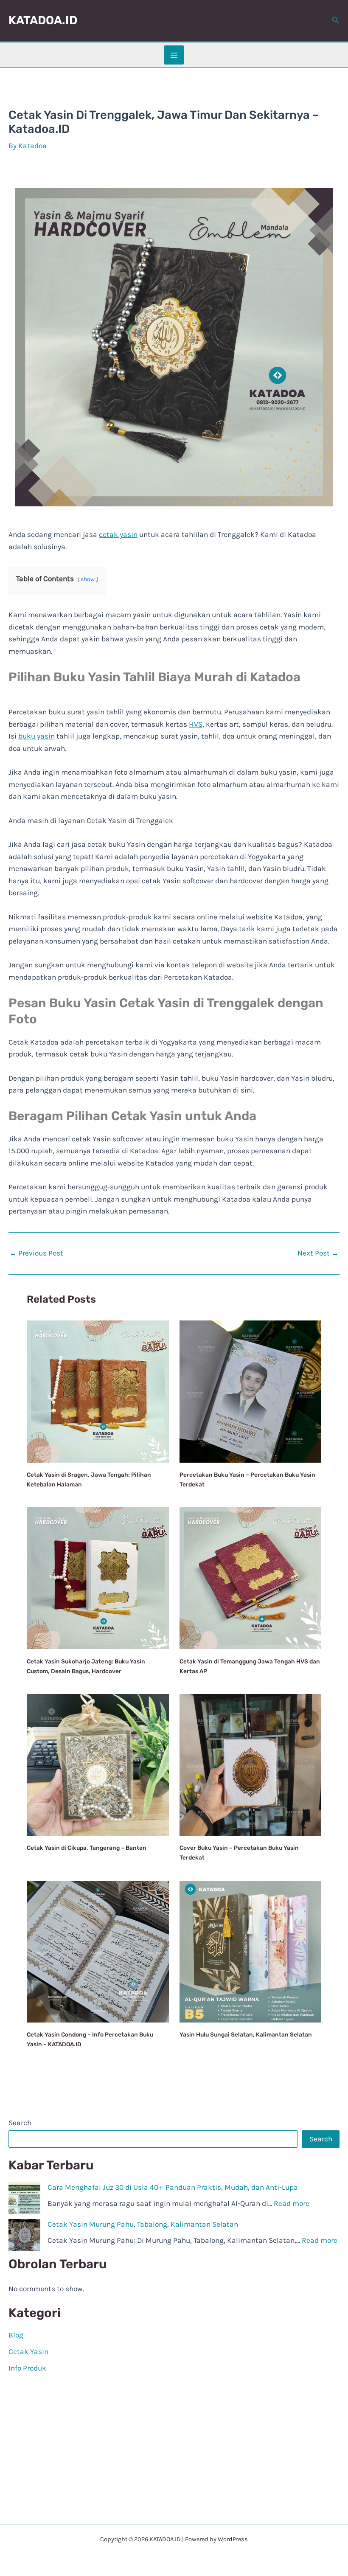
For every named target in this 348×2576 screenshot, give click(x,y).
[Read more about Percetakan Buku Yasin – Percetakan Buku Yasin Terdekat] (250, 1391)
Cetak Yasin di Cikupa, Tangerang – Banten (87, 1848)
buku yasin (36, 736)
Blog (16, 2335)
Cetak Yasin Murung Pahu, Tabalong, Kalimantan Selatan (144, 2224)
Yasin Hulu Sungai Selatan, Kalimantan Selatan (246, 2034)
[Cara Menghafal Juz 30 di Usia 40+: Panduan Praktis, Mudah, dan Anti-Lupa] (24, 2198)
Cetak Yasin (28, 2351)
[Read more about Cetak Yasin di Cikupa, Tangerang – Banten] (98, 1764)
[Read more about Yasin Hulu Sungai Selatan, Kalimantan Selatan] (250, 1951)
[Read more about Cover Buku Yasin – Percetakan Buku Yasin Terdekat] (250, 1764)
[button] (336, 20)
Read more (292, 2203)
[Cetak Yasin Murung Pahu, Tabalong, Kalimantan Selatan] (24, 2235)
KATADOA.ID (43, 20)
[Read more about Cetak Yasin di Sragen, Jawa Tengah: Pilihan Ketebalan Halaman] (98, 1391)
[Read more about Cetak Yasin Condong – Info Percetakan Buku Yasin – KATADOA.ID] (98, 1951)
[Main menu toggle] (174, 55)
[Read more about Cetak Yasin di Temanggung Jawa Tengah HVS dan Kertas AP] (250, 1577)
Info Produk (27, 2368)
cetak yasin (118, 534)
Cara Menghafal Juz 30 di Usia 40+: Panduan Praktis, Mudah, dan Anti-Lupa (173, 2187)
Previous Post (36, 1253)
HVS (196, 724)
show (88, 579)
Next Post (318, 1253)
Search (20, 2123)
